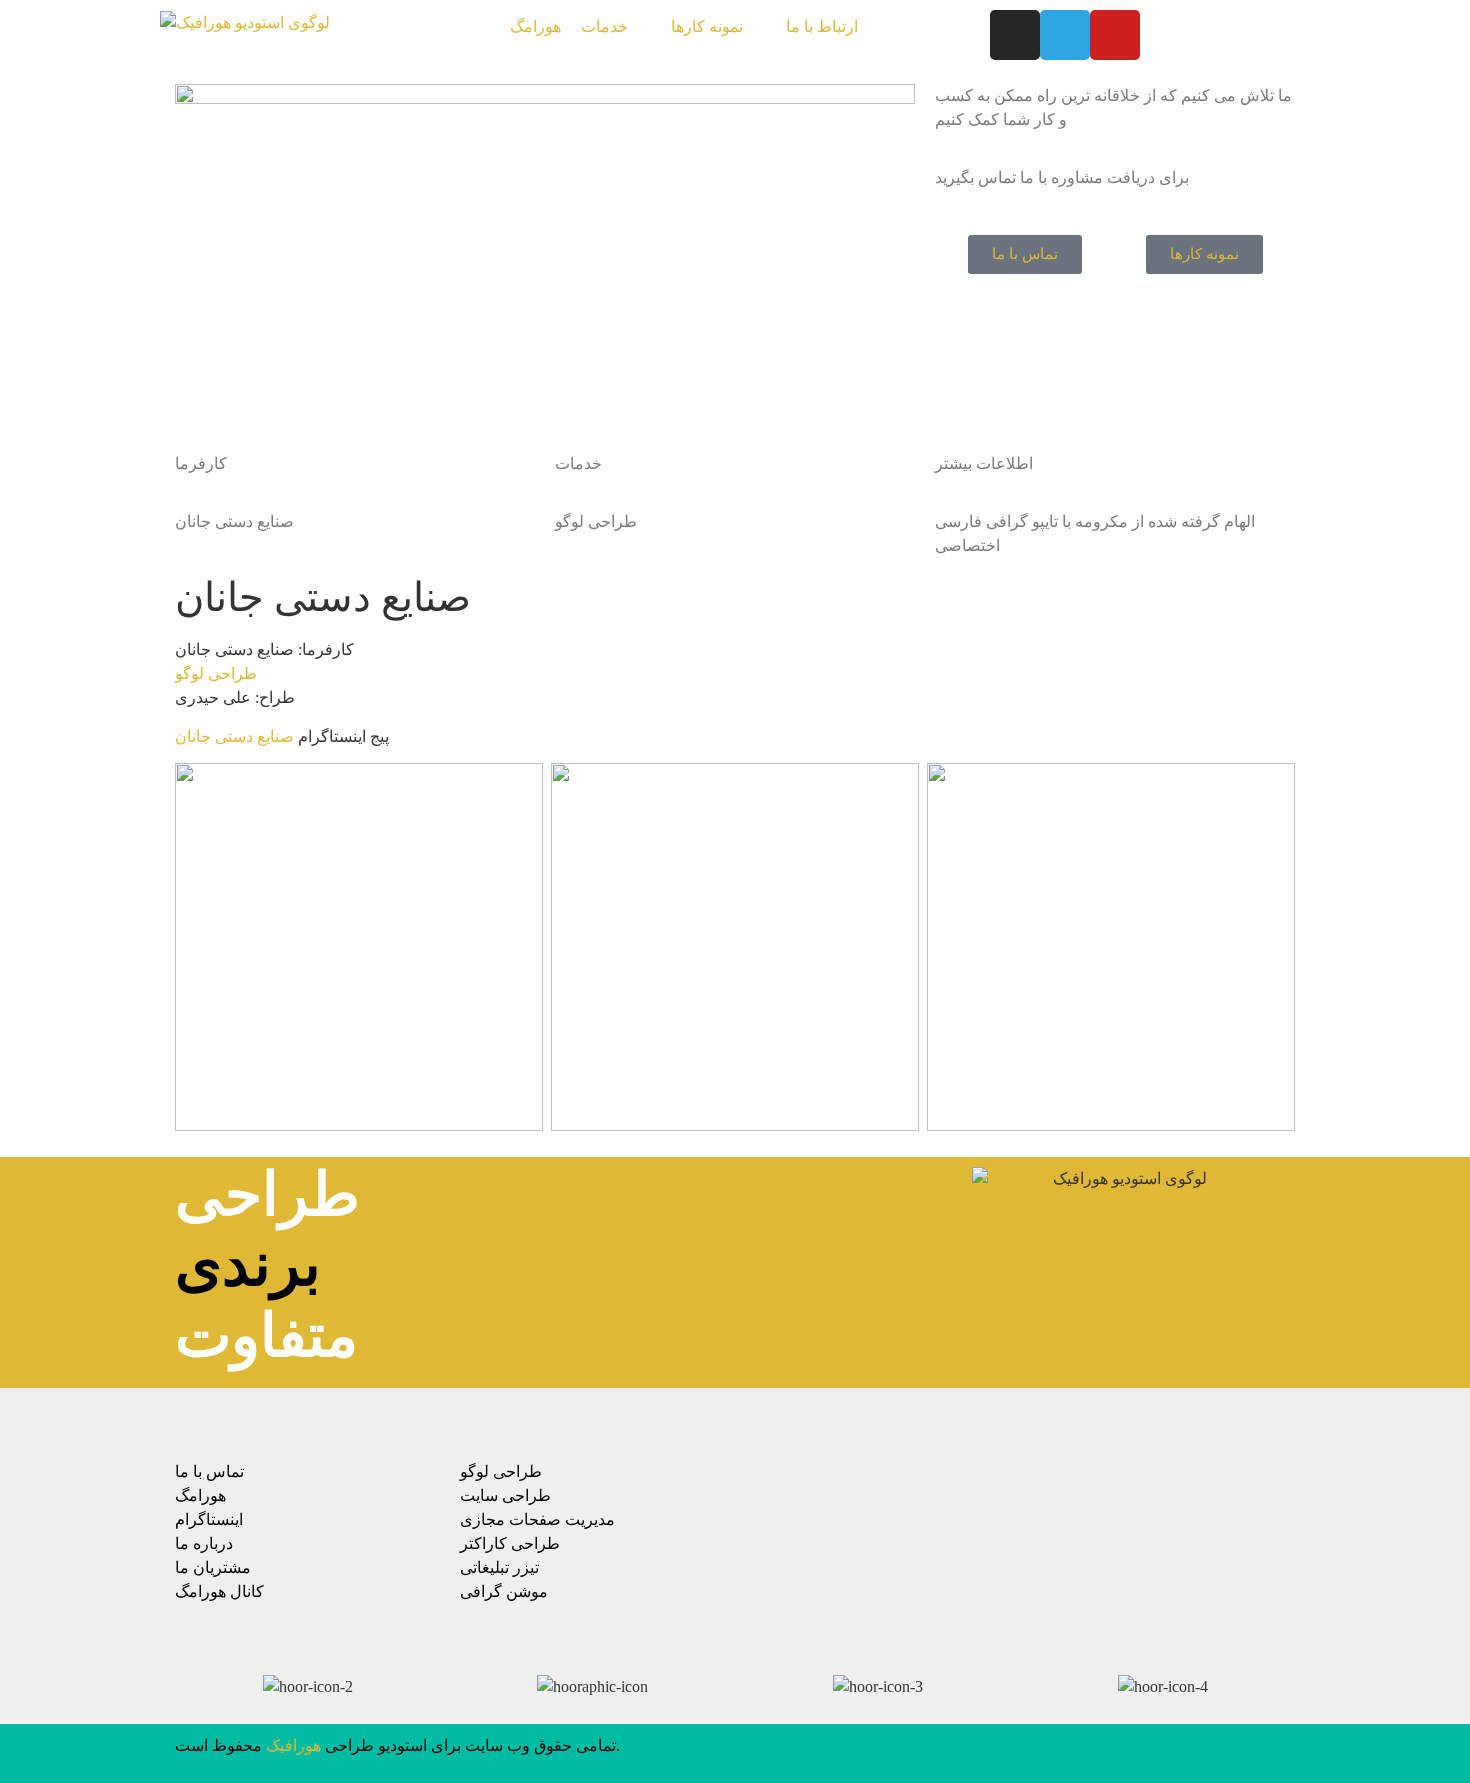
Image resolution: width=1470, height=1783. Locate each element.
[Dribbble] (1001, 1419)
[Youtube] (1115, 35)
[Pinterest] (907, 1419)
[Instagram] (1015, 35)
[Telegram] (1065, 35)
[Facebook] (766, 1419)
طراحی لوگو (216, 673)
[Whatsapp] (1048, 1419)
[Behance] (954, 1419)
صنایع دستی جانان (234, 736)
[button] (616, 27)
